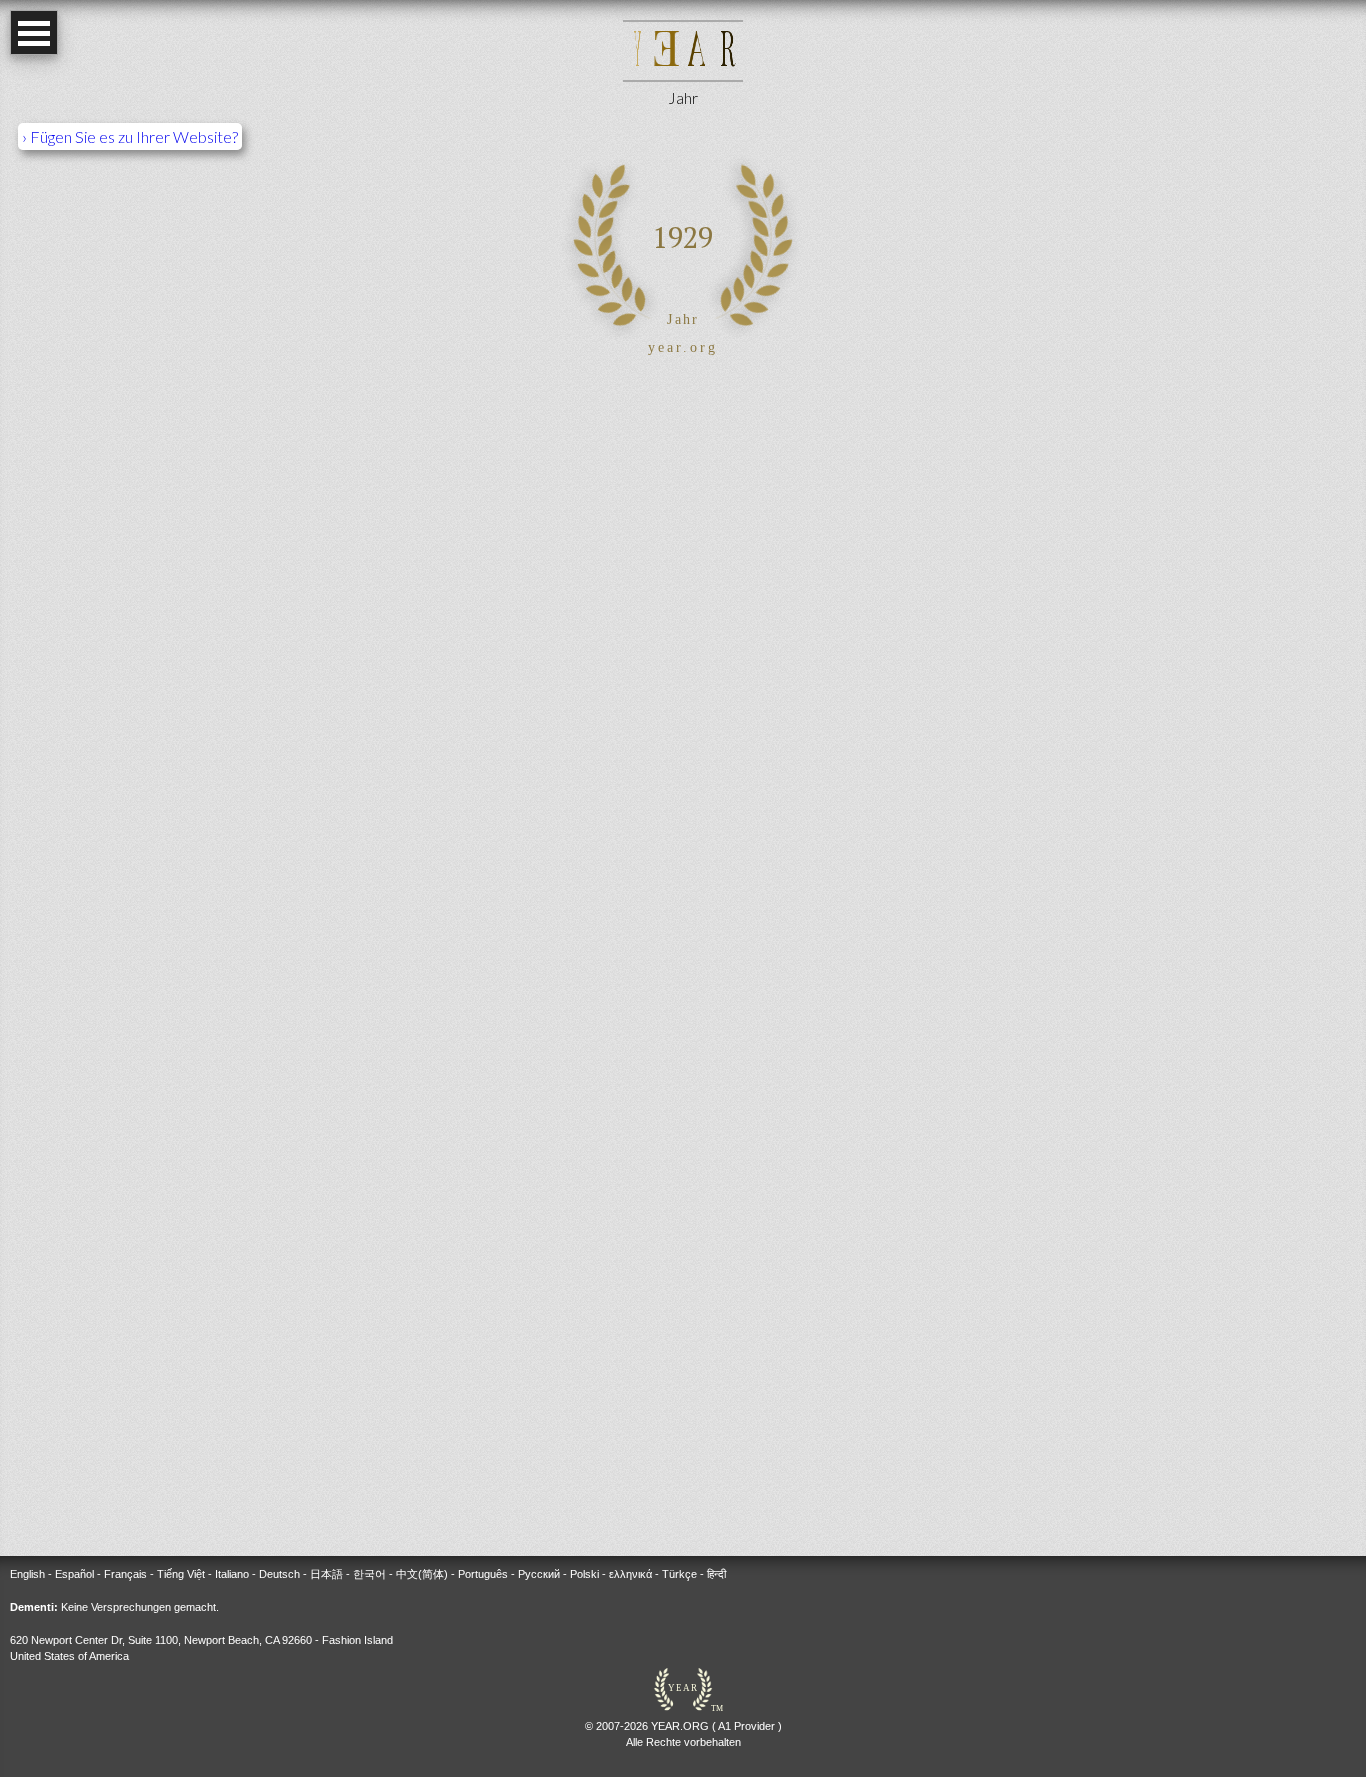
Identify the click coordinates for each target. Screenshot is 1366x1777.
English (27, 1574)
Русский (539, 1574)
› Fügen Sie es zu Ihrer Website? (130, 136)
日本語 (326, 1574)
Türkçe (679, 1574)
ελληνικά (630, 1574)
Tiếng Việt (181, 1574)
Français (125, 1574)
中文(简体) (422, 1574)
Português (483, 1574)
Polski (584, 1574)
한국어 (369, 1574)
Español (74, 1574)
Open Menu (34, 32)
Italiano (232, 1574)
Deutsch (279, 1574)
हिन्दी (716, 1574)
